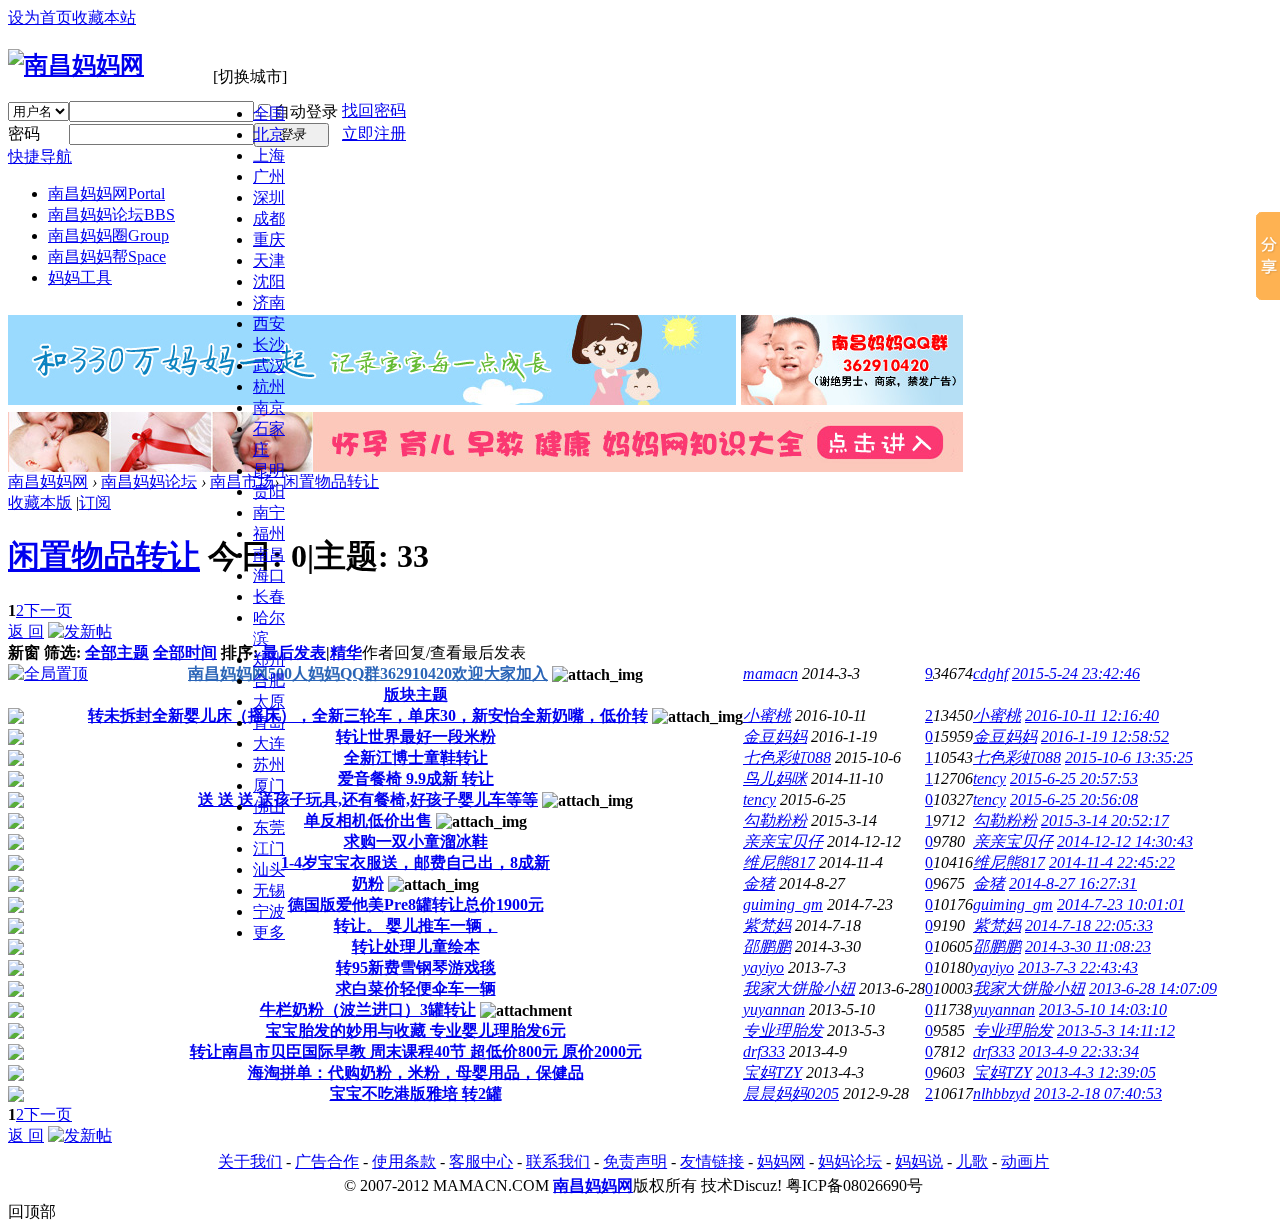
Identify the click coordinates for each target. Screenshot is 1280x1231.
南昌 (269, 554)
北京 (269, 134)
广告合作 (327, 1161)
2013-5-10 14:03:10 (1103, 1009)
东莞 (269, 827)
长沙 (269, 344)
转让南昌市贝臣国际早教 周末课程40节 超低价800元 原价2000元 (416, 1051)
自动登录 (306, 111)
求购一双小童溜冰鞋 (416, 841)
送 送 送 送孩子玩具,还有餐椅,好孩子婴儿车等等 (368, 799)
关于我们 (250, 1161)
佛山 (269, 806)
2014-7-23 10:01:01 (1121, 904)
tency (989, 778)
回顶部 (32, 1211)
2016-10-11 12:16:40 (1092, 715)
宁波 (269, 911)
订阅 (95, 502)
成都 (269, 218)
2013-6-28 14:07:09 (1153, 988)
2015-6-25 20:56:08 (1074, 799)
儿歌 (972, 1161)
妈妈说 (919, 1161)
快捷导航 (40, 156)
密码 (24, 133)
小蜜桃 (767, 715)
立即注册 (374, 133)
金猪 (759, 883)
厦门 (269, 785)
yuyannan (774, 1009)
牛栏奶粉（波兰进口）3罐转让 (368, 1009)
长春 (269, 596)
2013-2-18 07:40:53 (1098, 1093)
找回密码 (374, 110)
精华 (346, 652)
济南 (269, 302)
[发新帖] (80, 631)
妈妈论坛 (850, 1161)
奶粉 (368, 883)
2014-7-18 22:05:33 (1089, 925)
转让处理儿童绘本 (416, 946)
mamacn (770, 673)
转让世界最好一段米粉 (416, 736)
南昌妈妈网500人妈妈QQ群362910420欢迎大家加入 (368, 673)
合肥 (269, 680)
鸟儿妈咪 (775, 778)
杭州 (269, 386)
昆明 (269, 470)
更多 (269, 932)
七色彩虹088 (787, 757)
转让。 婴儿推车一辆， (416, 925)
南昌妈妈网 (106, 193)
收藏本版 (40, 502)
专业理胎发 (783, 1030)
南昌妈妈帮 (107, 256)
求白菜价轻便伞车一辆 (416, 988)
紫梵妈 (767, 925)
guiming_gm (783, 904)
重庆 (269, 239)
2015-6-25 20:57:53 (1074, 778)
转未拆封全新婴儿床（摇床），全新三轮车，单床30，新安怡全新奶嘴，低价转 (368, 715)
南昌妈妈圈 (108, 235)
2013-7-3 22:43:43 (1078, 967)
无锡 (269, 890)
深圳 (269, 197)
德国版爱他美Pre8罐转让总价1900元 (416, 904)
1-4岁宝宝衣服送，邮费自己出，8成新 (415, 862)
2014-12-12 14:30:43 (1125, 841)
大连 (269, 743)
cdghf (990, 673)
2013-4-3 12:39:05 (1096, 1072)
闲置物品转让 (331, 481)
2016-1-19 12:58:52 (1105, 736)
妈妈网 (781, 1161)
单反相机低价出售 (368, 820)
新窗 (24, 652)
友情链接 (712, 1161)
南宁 (269, 512)
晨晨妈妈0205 (791, 1093)
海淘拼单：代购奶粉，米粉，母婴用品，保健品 (416, 1072)
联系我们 (558, 1161)
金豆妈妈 (775, 736)
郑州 (269, 659)
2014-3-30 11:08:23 (1088, 946)
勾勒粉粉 (775, 820)
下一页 (48, 610)
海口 (269, 575)
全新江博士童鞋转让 (416, 757)
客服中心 (481, 1161)
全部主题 (117, 652)
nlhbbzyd (1001, 1093)
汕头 (269, 869)
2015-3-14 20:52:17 (1105, 820)
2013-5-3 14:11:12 (1116, 1030)
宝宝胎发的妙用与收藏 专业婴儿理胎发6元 (416, 1030)
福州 (269, 533)
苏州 (269, 764)
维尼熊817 (779, 862)
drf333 (764, 1051)
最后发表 (294, 652)
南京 (269, 407)
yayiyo (763, 967)
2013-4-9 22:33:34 (1079, 1051)
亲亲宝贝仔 (783, 841)
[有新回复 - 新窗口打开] (16, 718)
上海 (269, 155)
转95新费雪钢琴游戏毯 (416, 967)
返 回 (26, 631)
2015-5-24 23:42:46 (1076, 673)
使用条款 (404, 1161)
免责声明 (635, 1161)
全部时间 (185, 652)
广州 (269, 176)
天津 (269, 260)
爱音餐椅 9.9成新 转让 (416, 778)
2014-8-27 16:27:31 (1073, 883)
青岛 (269, 722)
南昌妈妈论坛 (111, 214)
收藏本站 (104, 17)
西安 (269, 323)
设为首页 (40, 17)
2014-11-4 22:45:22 (1112, 862)
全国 (269, 113)
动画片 (1025, 1161)
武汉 (269, 365)
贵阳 (269, 491)
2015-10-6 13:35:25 (1129, 757)
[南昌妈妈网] (76, 65)
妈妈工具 (80, 277)
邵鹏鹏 (767, 946)
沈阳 (269, 281)
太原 (269, 701)
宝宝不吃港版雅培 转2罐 (416, 1093)
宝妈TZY (772, 1072)
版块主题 (416, 694)
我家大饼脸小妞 (799, 988)
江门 (269, 848)
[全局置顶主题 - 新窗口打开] (48, 673)
